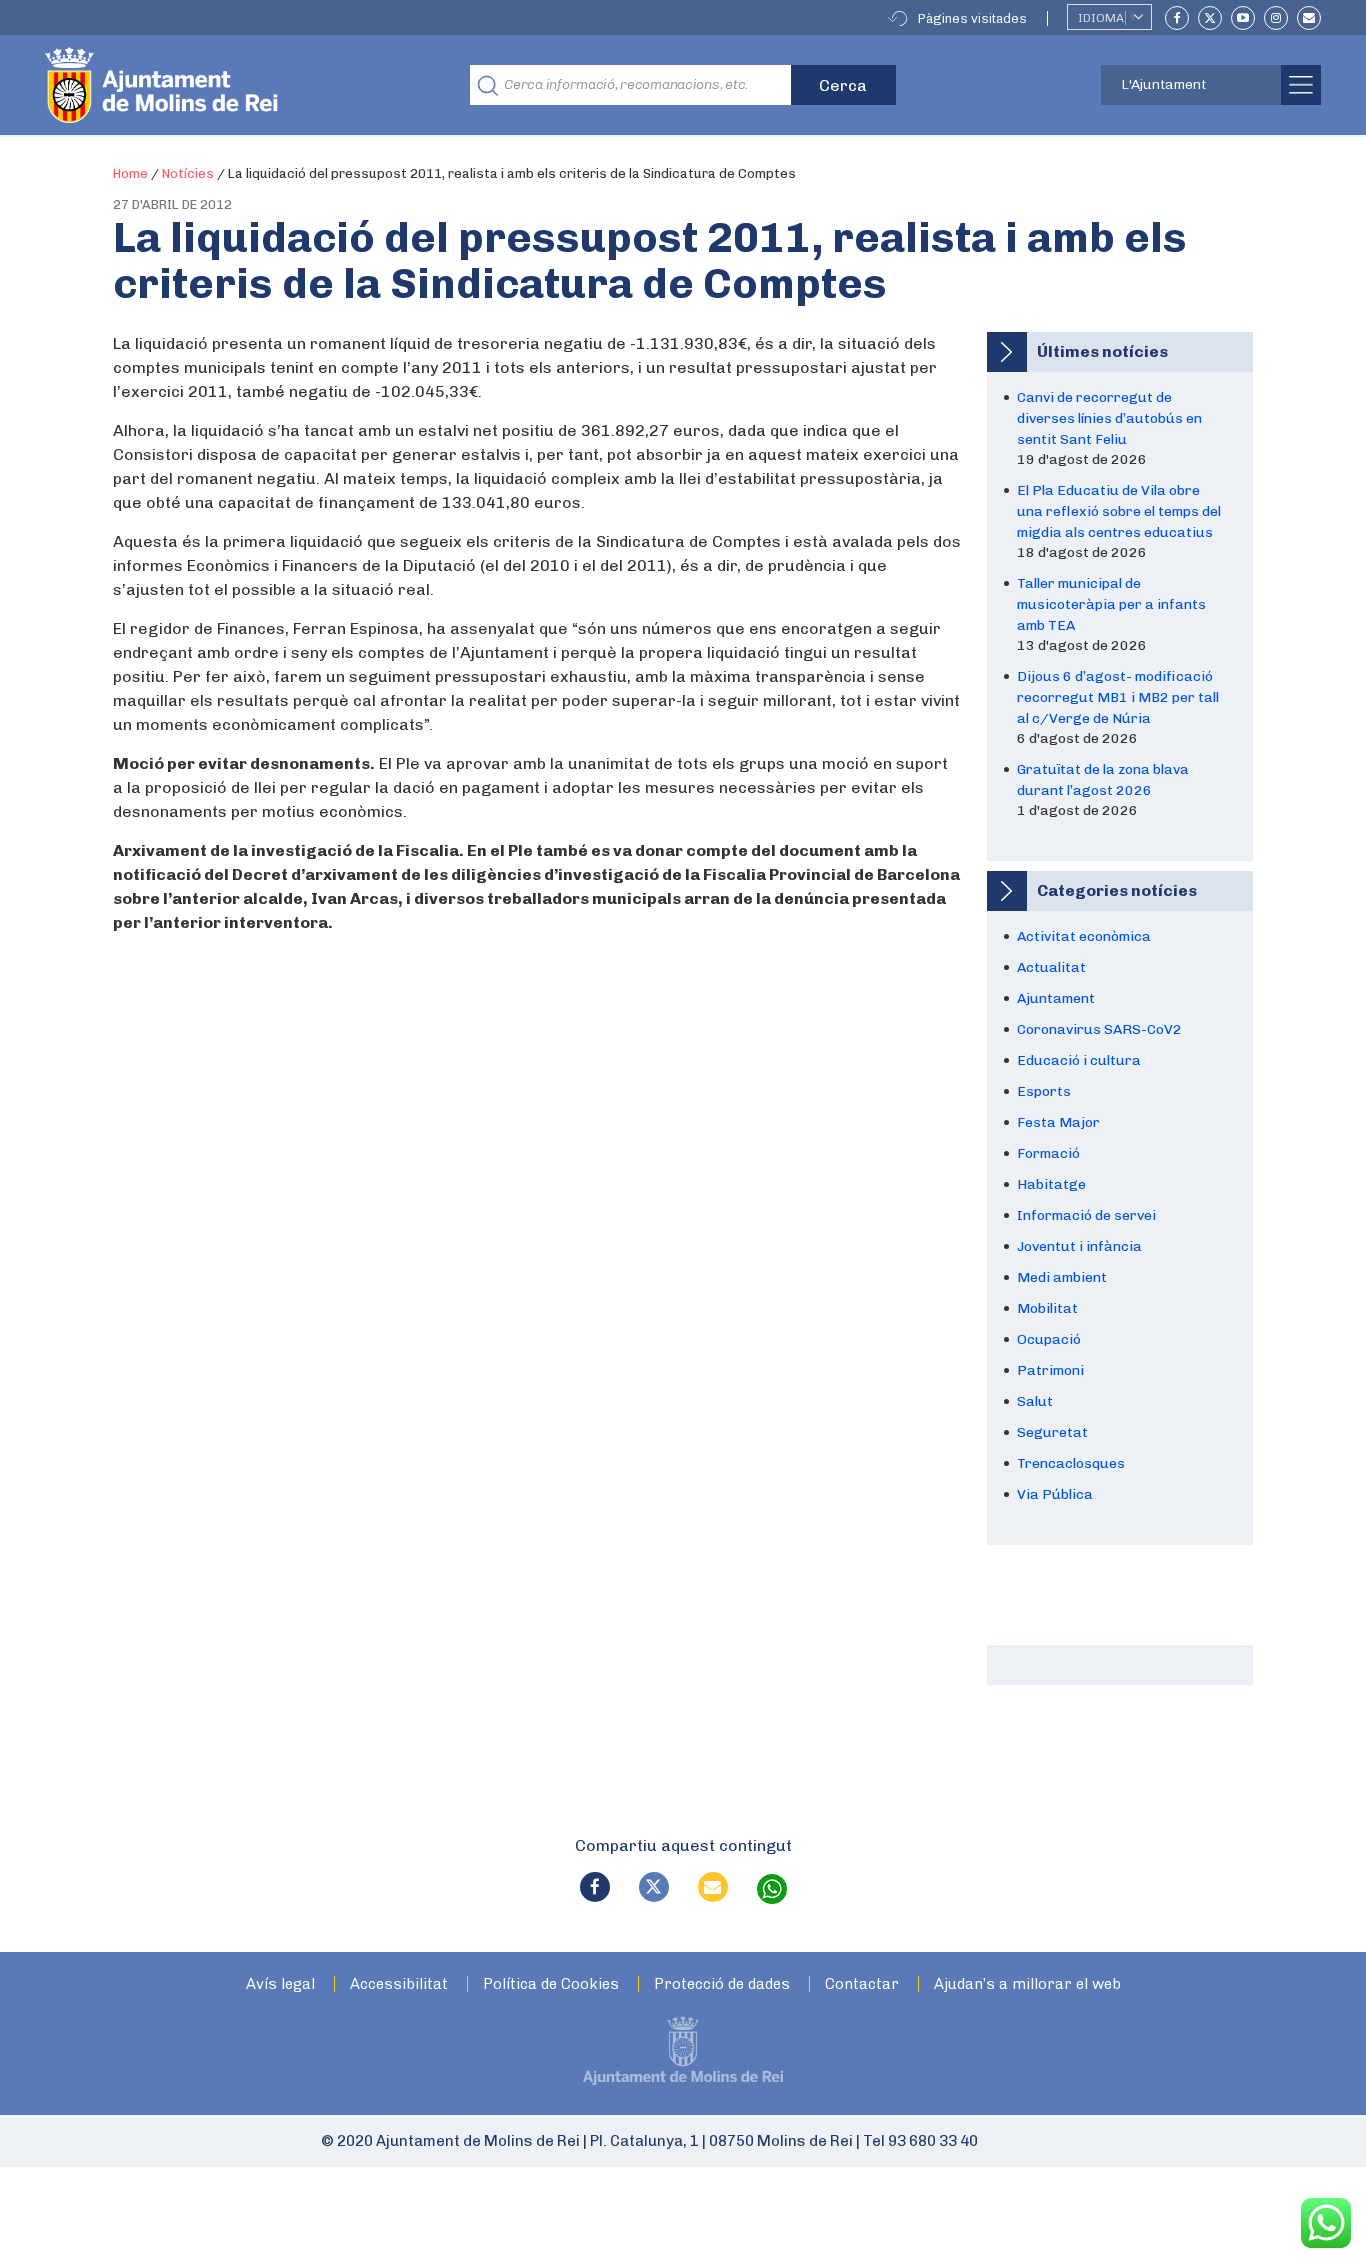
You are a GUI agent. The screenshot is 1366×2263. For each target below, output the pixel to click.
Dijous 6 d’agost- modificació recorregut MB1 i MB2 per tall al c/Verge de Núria (1118, 697)
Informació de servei (1086, 1215)
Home (130, 173)
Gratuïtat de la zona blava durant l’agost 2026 (1103, 780)
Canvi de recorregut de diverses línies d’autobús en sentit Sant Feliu (1109, 418)
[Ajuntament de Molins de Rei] (235, 85)
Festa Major (1058, 1122)
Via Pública (1055, 1494)
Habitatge (1051, 1184)
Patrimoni (1050, 1370)
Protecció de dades (722, 1984)
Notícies (188, 173)
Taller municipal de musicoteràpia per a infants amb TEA (1111, 604)
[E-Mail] (1309, 18)
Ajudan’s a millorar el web (1027, 1984)
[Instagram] (1276, 18)
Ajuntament (1056, 998)
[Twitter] (1210, 18)
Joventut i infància (1079, 1246)
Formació (1048, 1153)
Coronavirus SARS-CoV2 (1099, 1029)
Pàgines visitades (972, 18)
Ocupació (1049, 1339)
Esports (1044, 1091)
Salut (1035, 1401)
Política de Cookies (551, 1984)
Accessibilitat (399, 1984)
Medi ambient (1062, 1277)
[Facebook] (1177, 18)
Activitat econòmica (1084, 936)
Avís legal (280, 1984)
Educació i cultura (1079, 1060)
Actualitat (1051, 967)
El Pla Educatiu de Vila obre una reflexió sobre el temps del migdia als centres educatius (1119, 511)
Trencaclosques (1071, 1463)
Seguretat (1052, 1432)
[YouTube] (1243, 18)
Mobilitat (1047, 1308)
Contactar (862, 1984)
